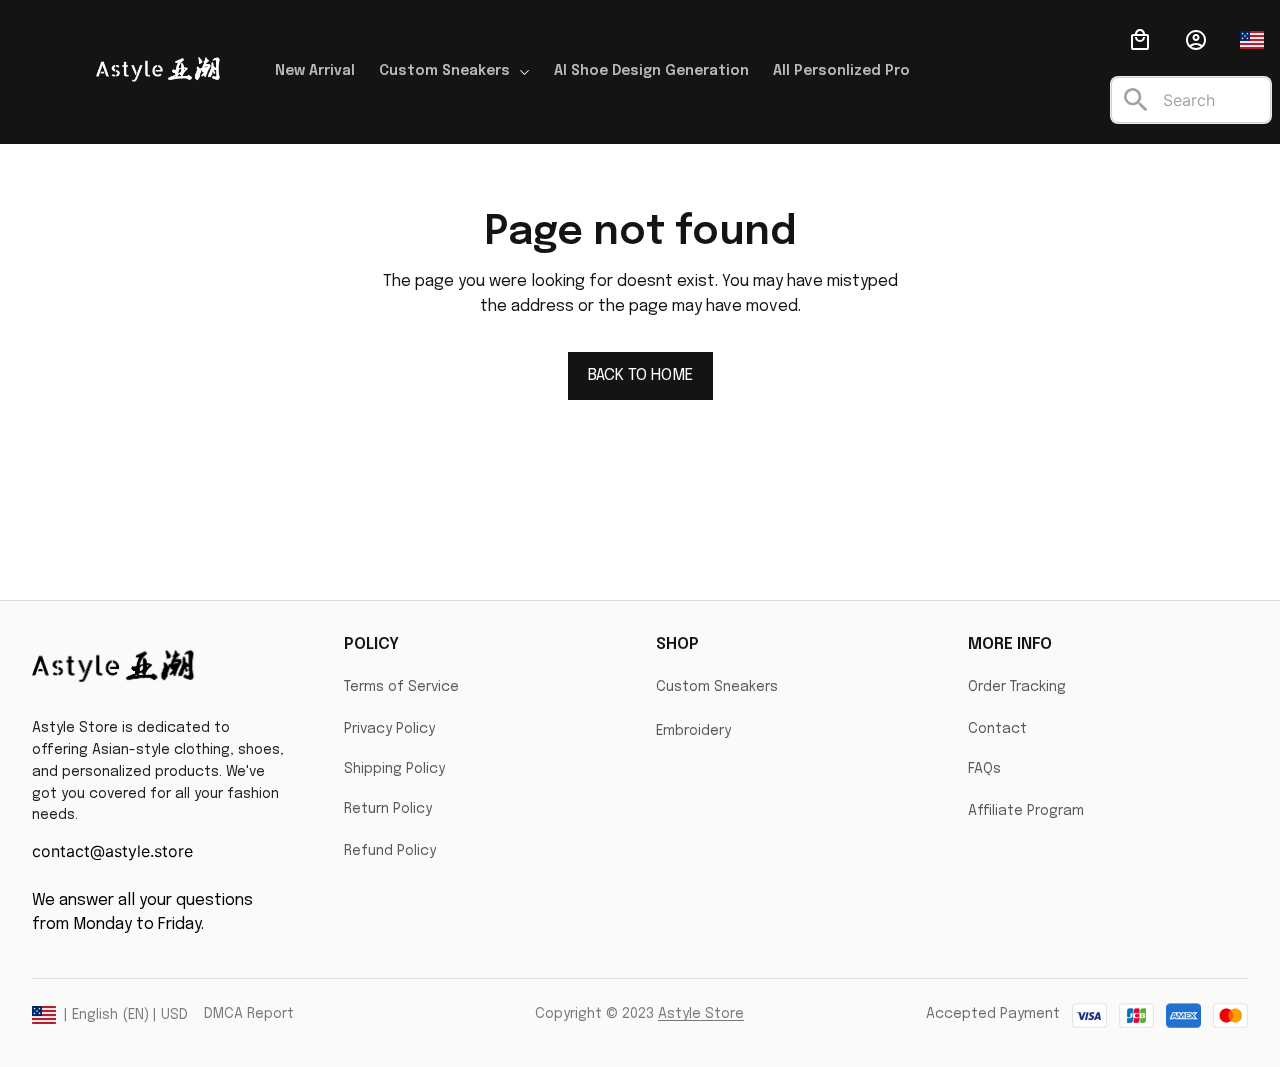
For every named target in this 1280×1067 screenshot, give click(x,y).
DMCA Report (249, 1014)
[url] (701, 1015)
